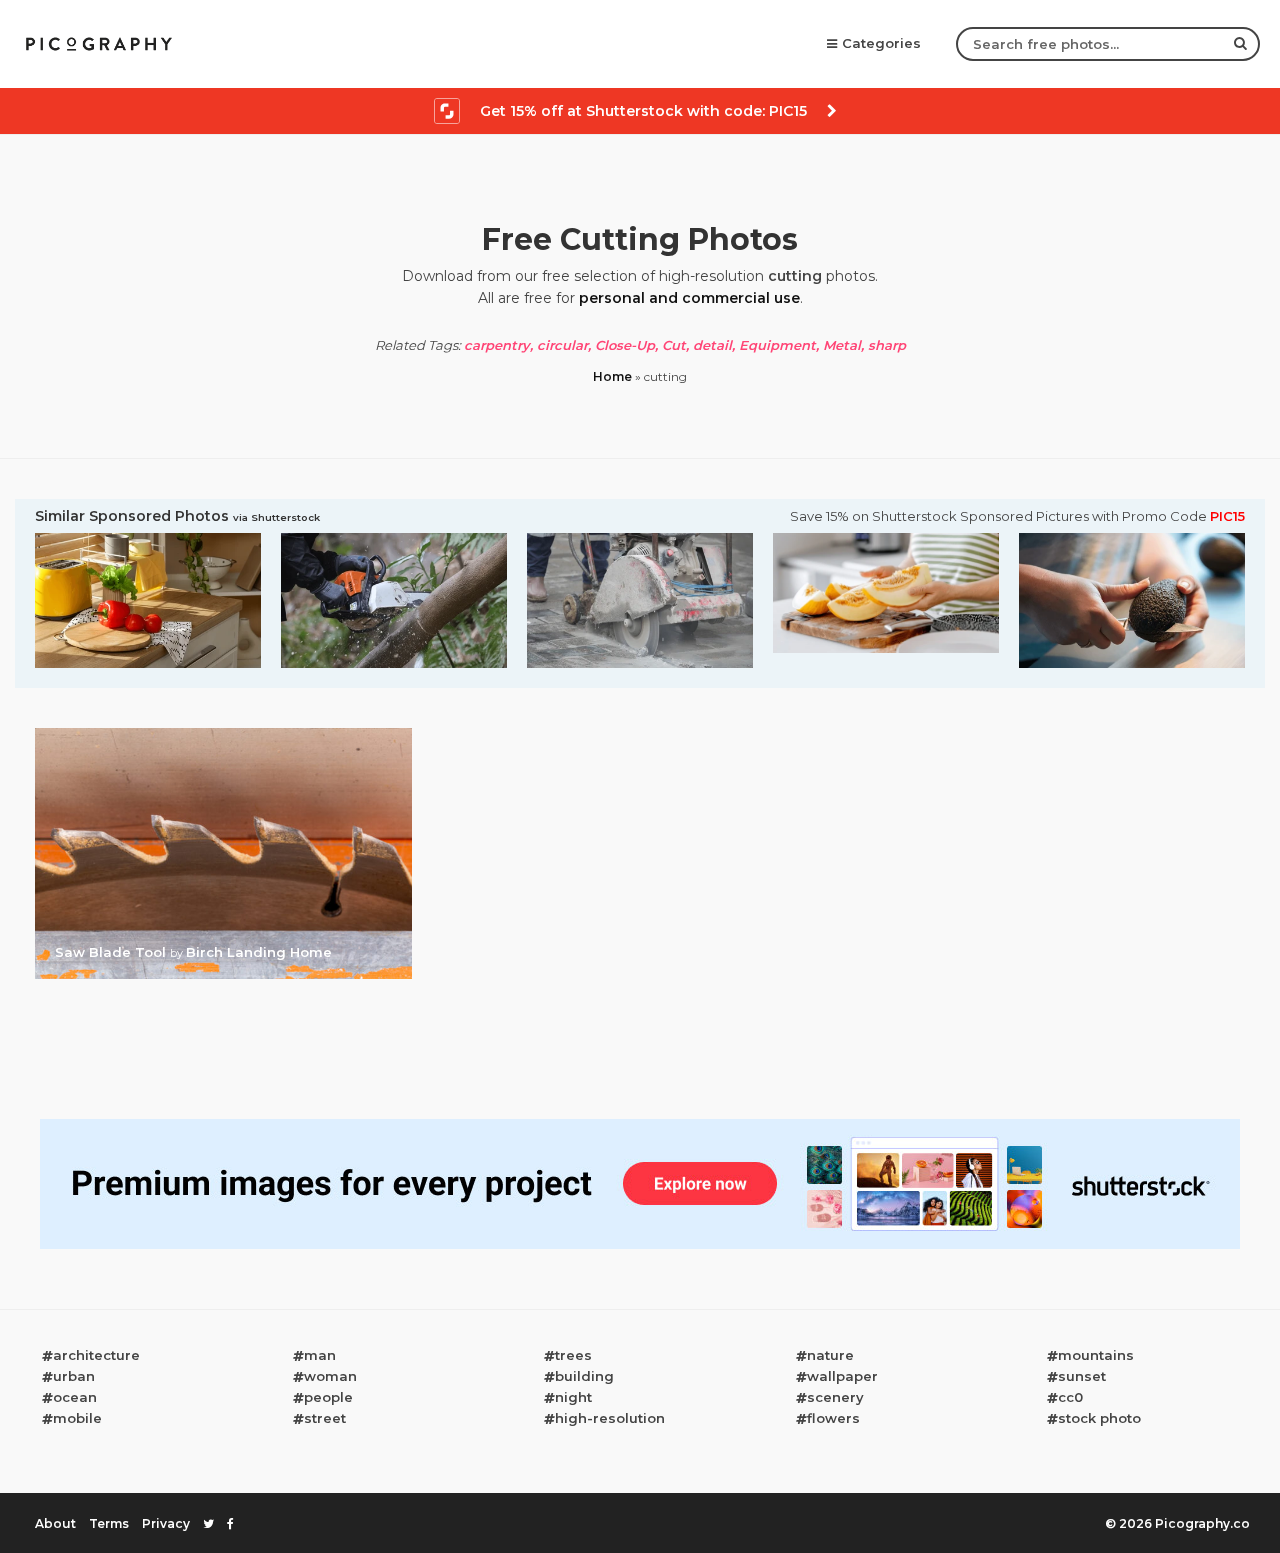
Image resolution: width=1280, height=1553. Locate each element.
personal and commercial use (689, 298)
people (328, 1397)
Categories (881, 43)
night (573, 1397)
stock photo (1099, 1418)
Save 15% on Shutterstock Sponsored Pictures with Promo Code (1017, 516)
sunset (1082, 1376)
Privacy (166, 1523)
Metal (842, 345)
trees (573, 1355)
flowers (833, 1418)
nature (830, 1355)
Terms (109, 1523)
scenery (835, 1397)
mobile (77, 1418)
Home (612, 376)
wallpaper (842, 1376)
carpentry (497, 345)
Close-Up (625, 345)
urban (74, 1376)
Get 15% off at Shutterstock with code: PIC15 (643, 111)
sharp (887, 345)
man (320, 1355)
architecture (96, 1355)
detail (712, 345)
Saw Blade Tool (112, 952)
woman (330, 1376)
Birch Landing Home (259, 952)
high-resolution (610, 1418)
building (584, 1376)
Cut (674, 345)
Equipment (777, 345)
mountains (1096, 1355)
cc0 (1070, 1397)
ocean (75, 1397)
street (325, 1418)
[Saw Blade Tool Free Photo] (223, 734)
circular (562, 345)
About (55, 1523)
